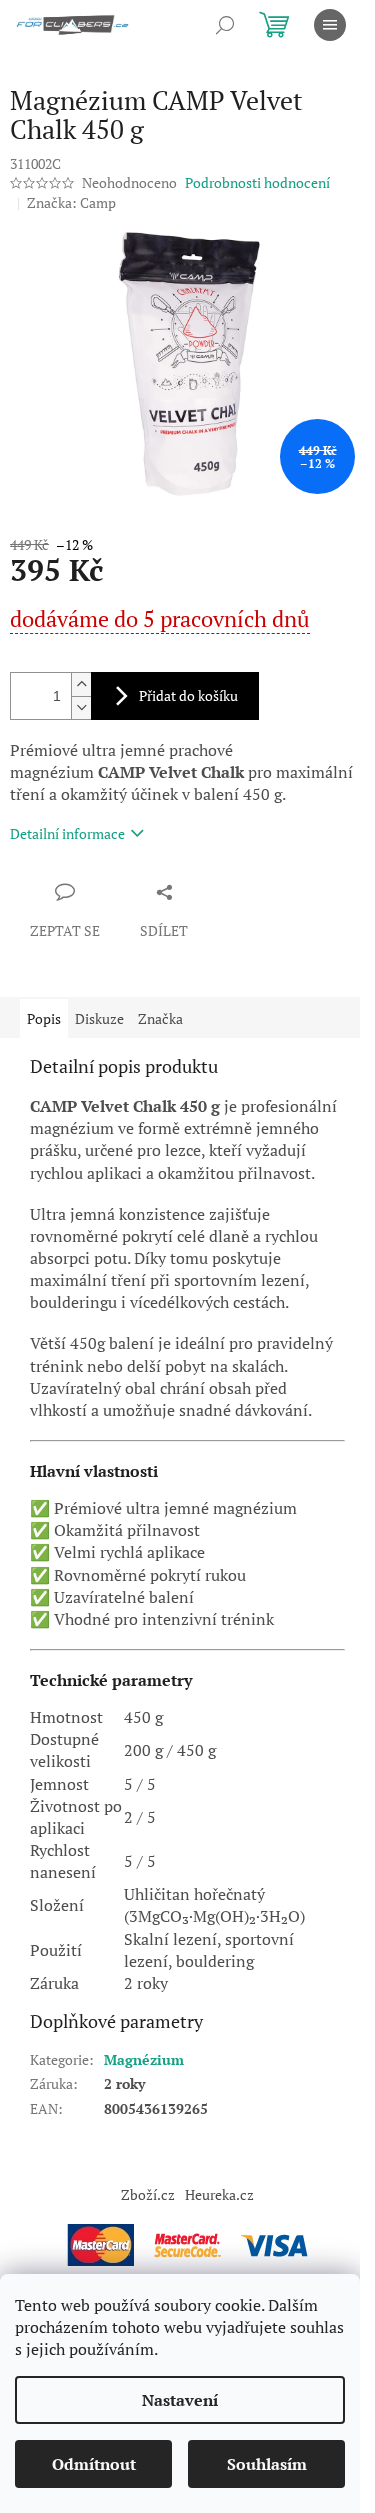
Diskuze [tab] (99, 1018)
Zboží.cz (148, 2194)
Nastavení (180, 2400)
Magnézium (144, 2059)
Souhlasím (267, 2464)
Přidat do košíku (188, 695)
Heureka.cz (219, 2194)
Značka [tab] (160, 1018)
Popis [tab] (44, 1018)
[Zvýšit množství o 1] (81, 684)
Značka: (71, 202)
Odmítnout (94, 2464)
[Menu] (330, 25)
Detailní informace (67, 833)
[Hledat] (225, 25)
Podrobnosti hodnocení (257, 182)
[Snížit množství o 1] (81, 707)
